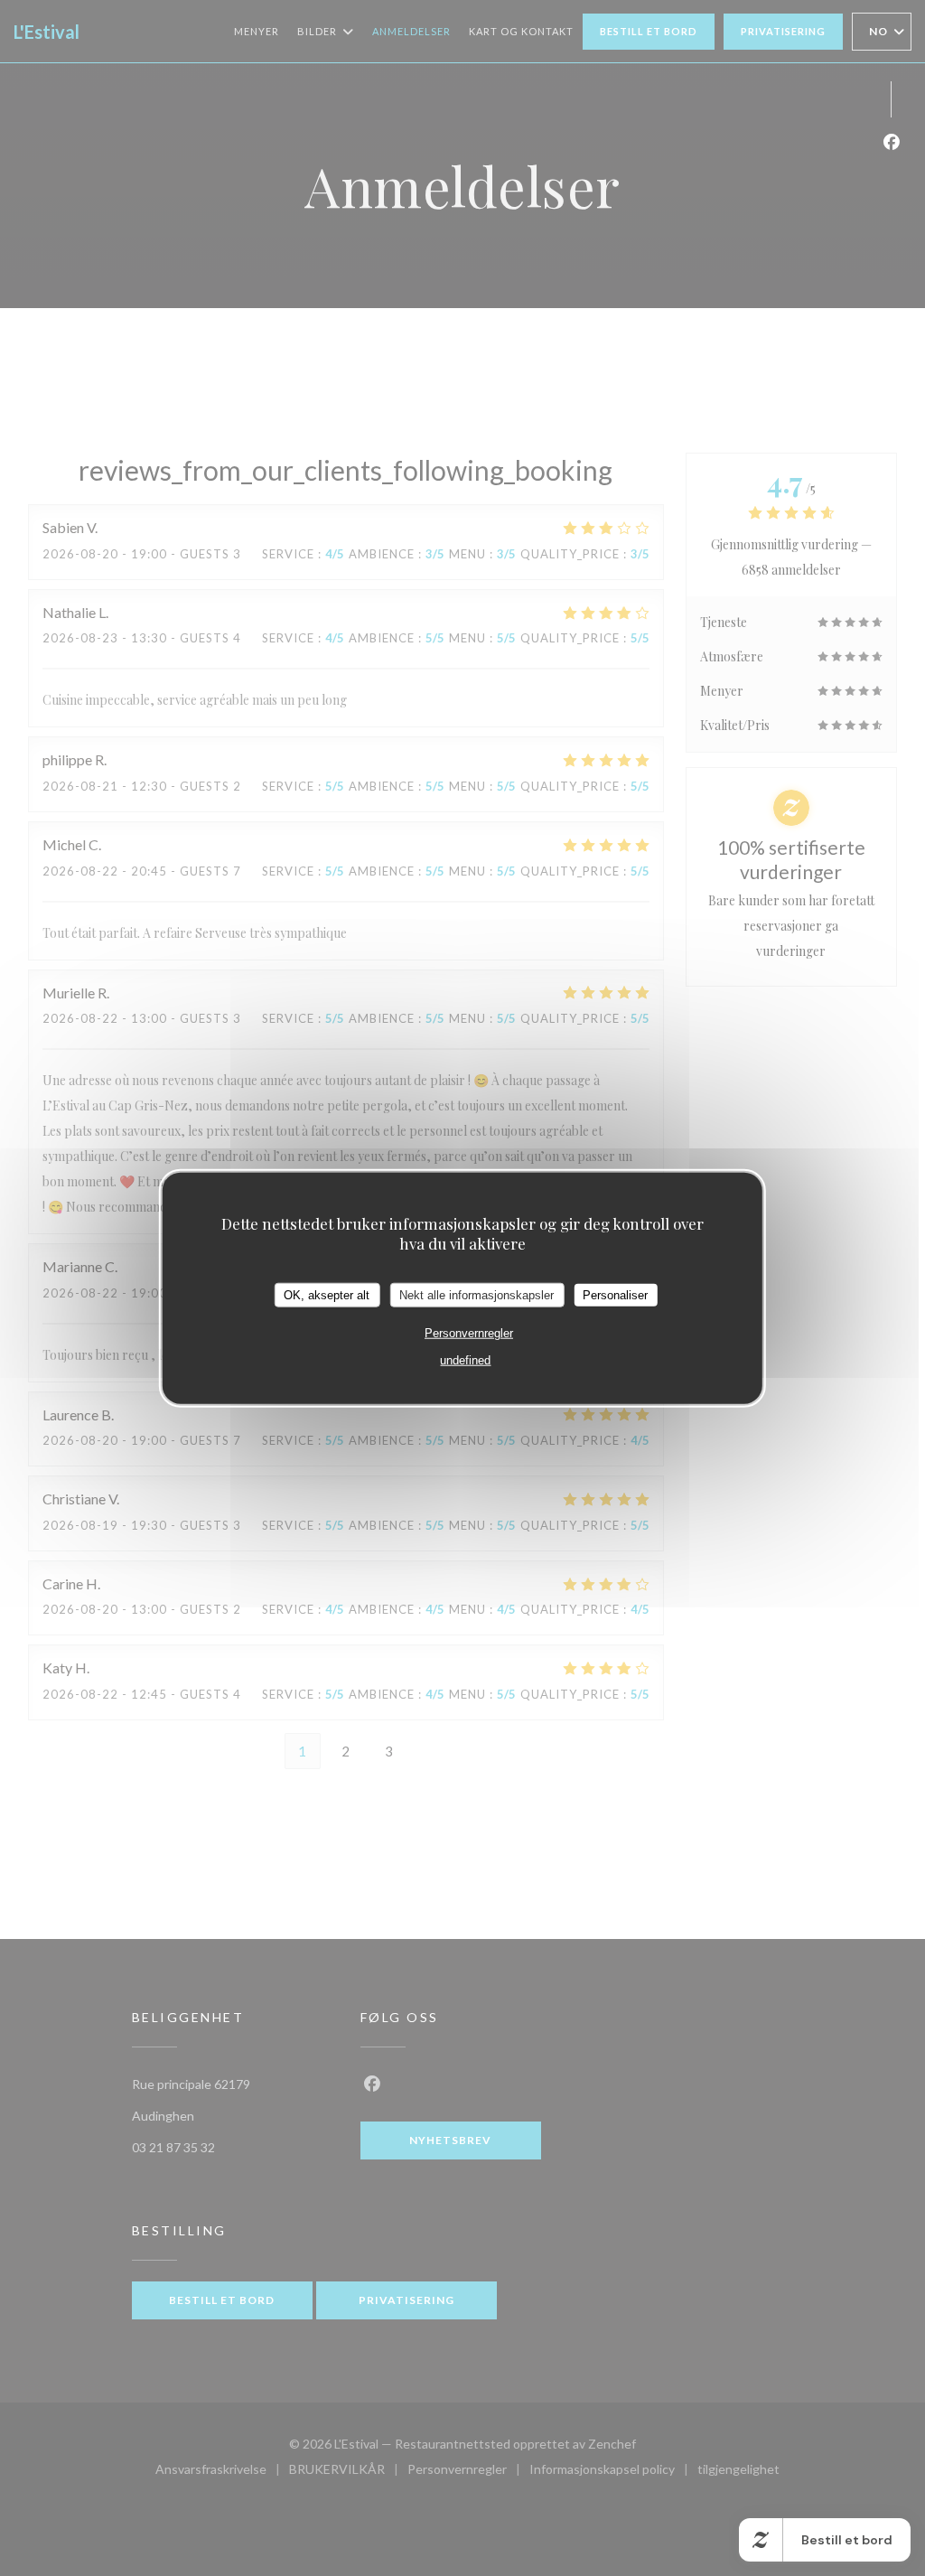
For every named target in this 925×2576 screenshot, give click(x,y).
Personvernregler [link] (469, 1333)
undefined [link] (465, 1360)
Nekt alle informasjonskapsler (477, 1294)
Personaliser (615, 1294)
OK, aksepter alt (327, 1294)
